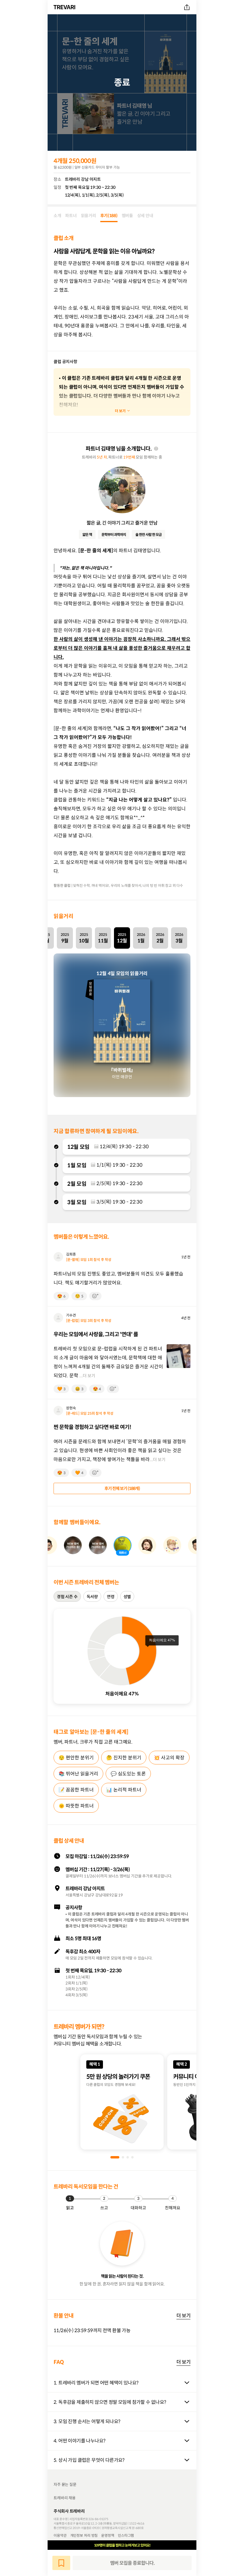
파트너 (71, 216)
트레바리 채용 (65, 2498)
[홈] (65, 7)
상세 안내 (145, 216)
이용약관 (60, 2535)
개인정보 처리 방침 (84, 2535)
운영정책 (108, 2535)
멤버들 (127, 216)
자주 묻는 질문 (65, 2485)
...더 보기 (87, 1376)
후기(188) (109, 216)
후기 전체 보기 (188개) (122, 1488)
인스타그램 (126, 2535)
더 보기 (183, 2315)
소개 (57, 216)
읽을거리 (89, 216)
